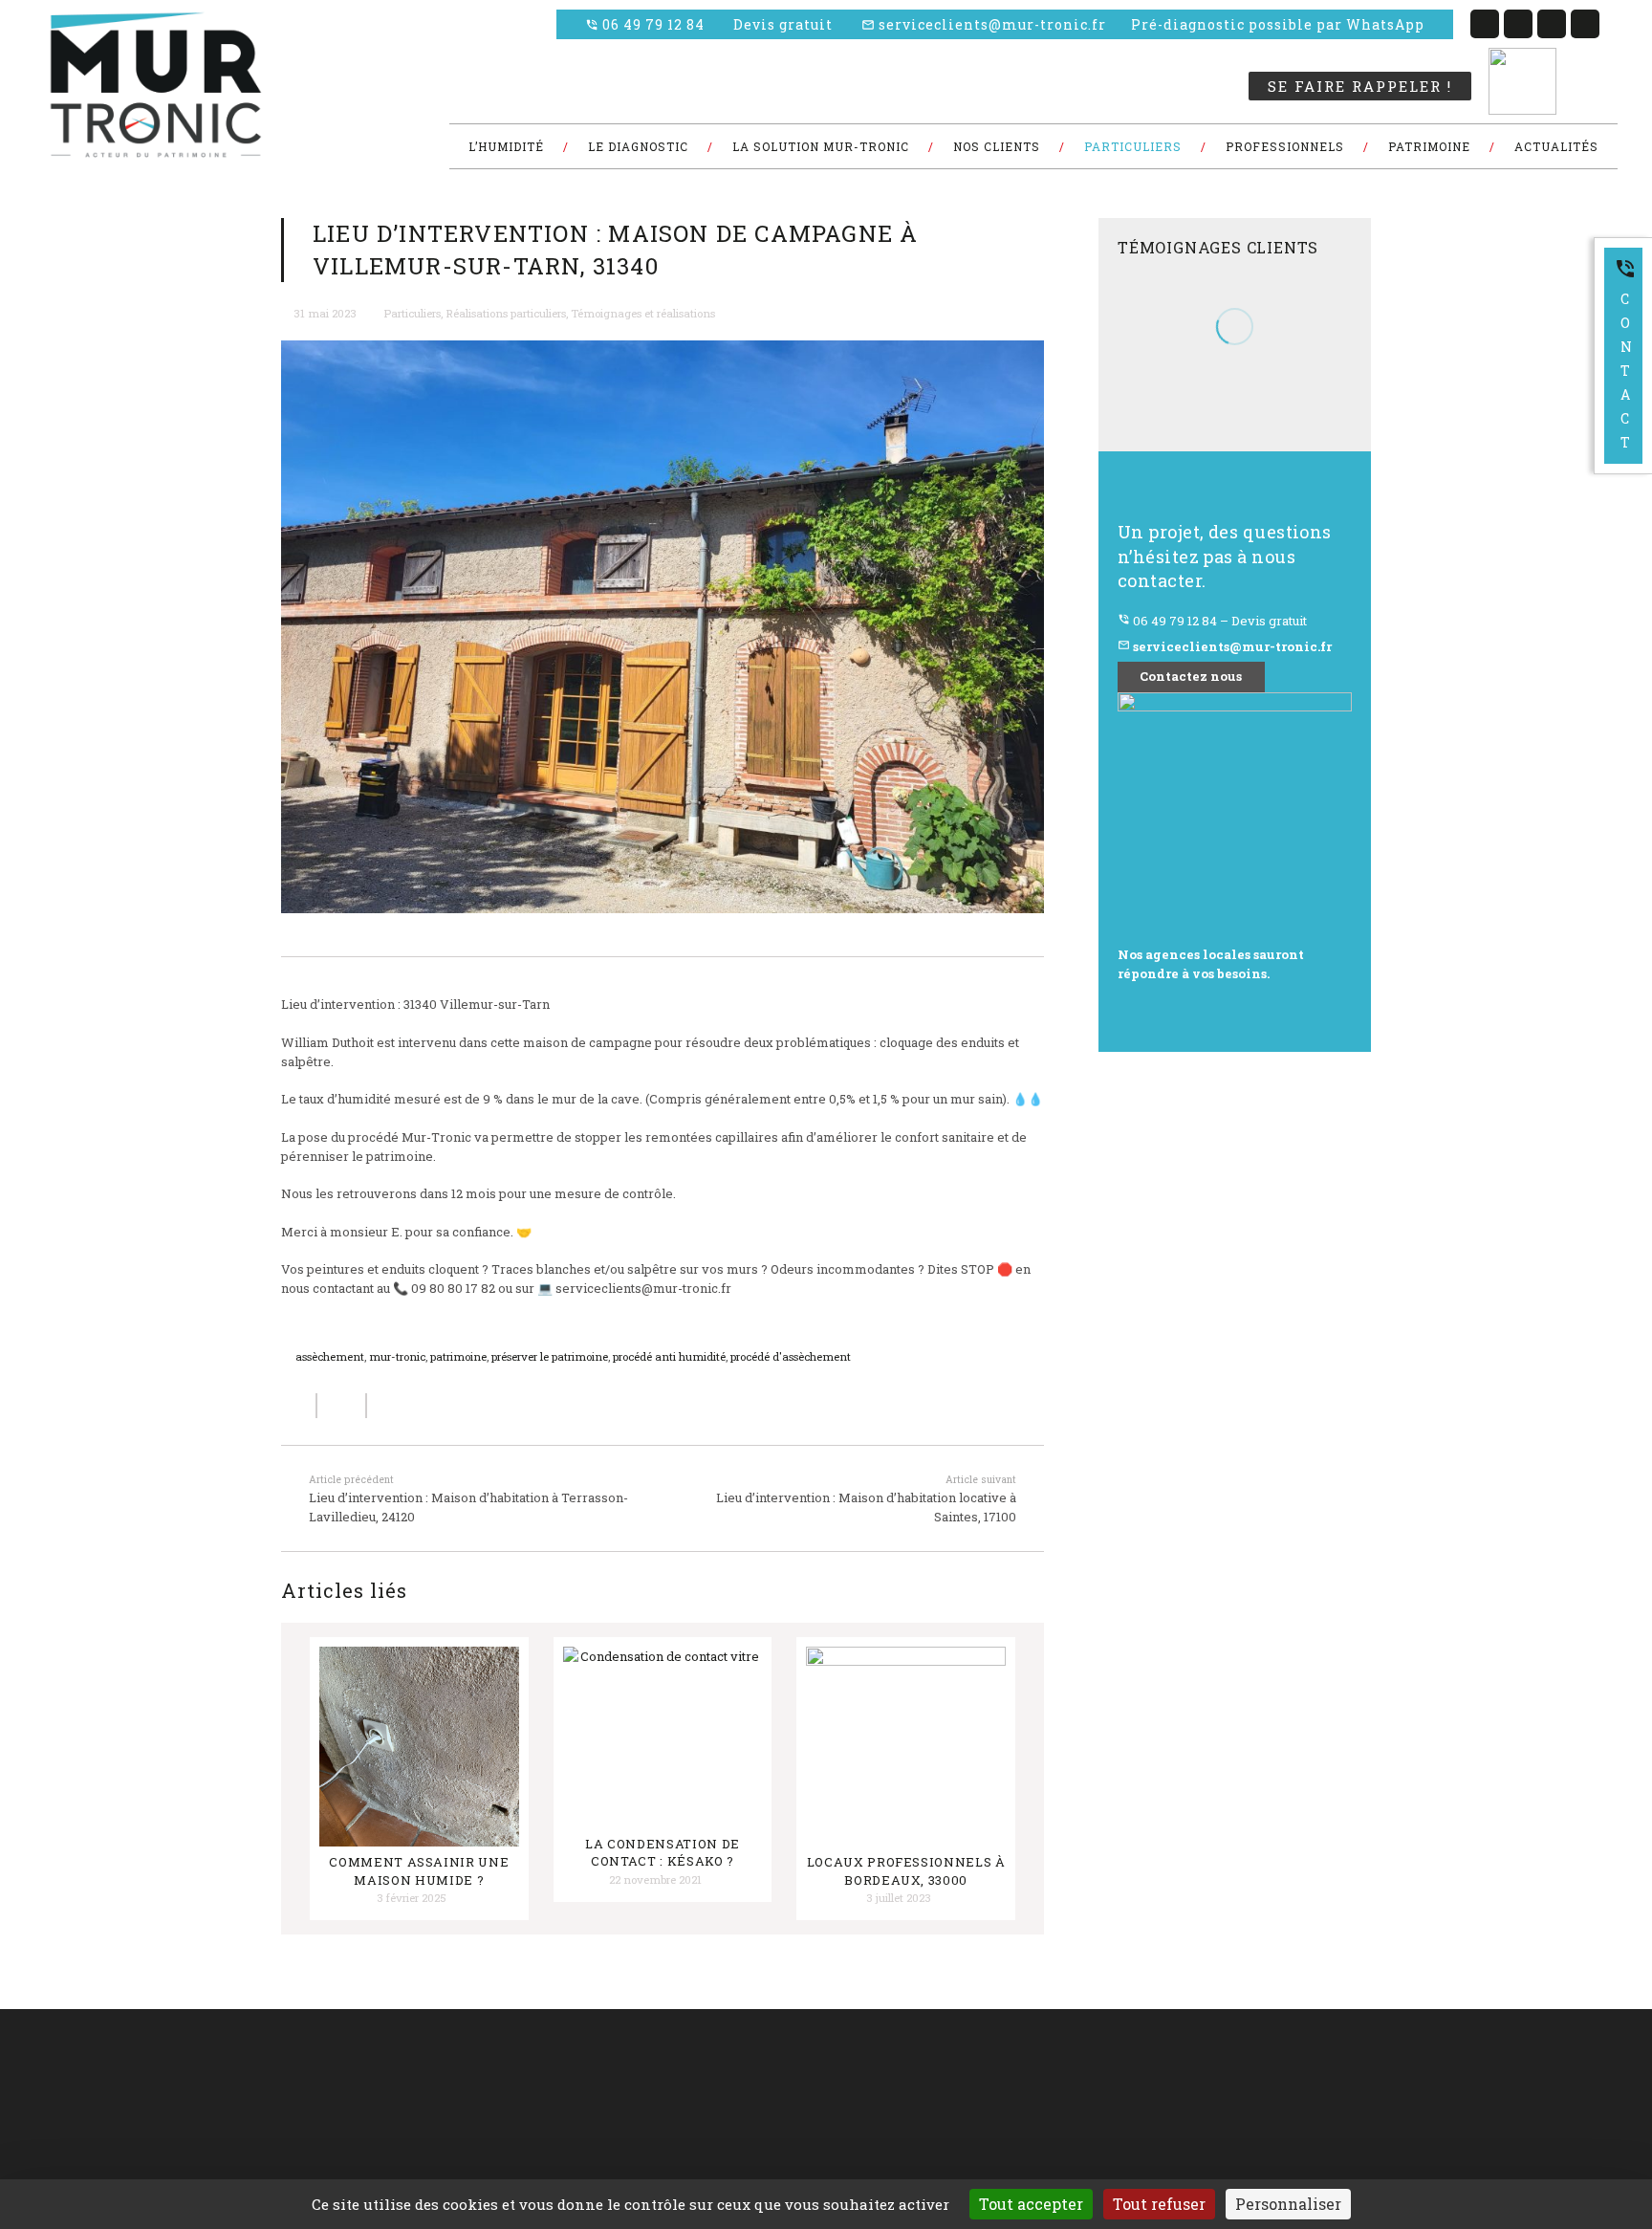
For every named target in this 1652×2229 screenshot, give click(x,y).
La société (463, 2070)
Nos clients (465, 2117)
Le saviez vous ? (478, 2140)
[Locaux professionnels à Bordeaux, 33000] (906, 1747)
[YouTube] (1552, 24)
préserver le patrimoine (550, 1356)
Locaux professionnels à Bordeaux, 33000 (906, 1870)
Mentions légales (668, 2140)
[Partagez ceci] (299, 1406)
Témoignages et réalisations (643, 313)
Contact (1625, 354)
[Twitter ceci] (342, 1406)
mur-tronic (397, 1356)
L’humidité (652, 2070)
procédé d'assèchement (791, 1356)
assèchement (330, 1356)
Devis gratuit (783, 24)
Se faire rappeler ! (1360, 86)
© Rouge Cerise (80, 2094)
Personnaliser (1288, 2204)
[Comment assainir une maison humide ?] (419, 1747)
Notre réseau (658, 2117)
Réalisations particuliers (506, 313)
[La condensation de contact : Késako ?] (663, 1737)
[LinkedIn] (1518, 24)
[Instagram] (1585, 24)
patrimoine (458, 1356)
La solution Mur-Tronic (683, 2093)
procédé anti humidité (669, 1356)
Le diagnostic (471, 2093)
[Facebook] (1485, 24)
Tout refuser (1159, 2204)
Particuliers (412, 313)
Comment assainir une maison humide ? (419, 1870)
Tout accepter (1031, 2204)
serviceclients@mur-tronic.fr (984, 24)
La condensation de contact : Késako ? (663, 1852)
